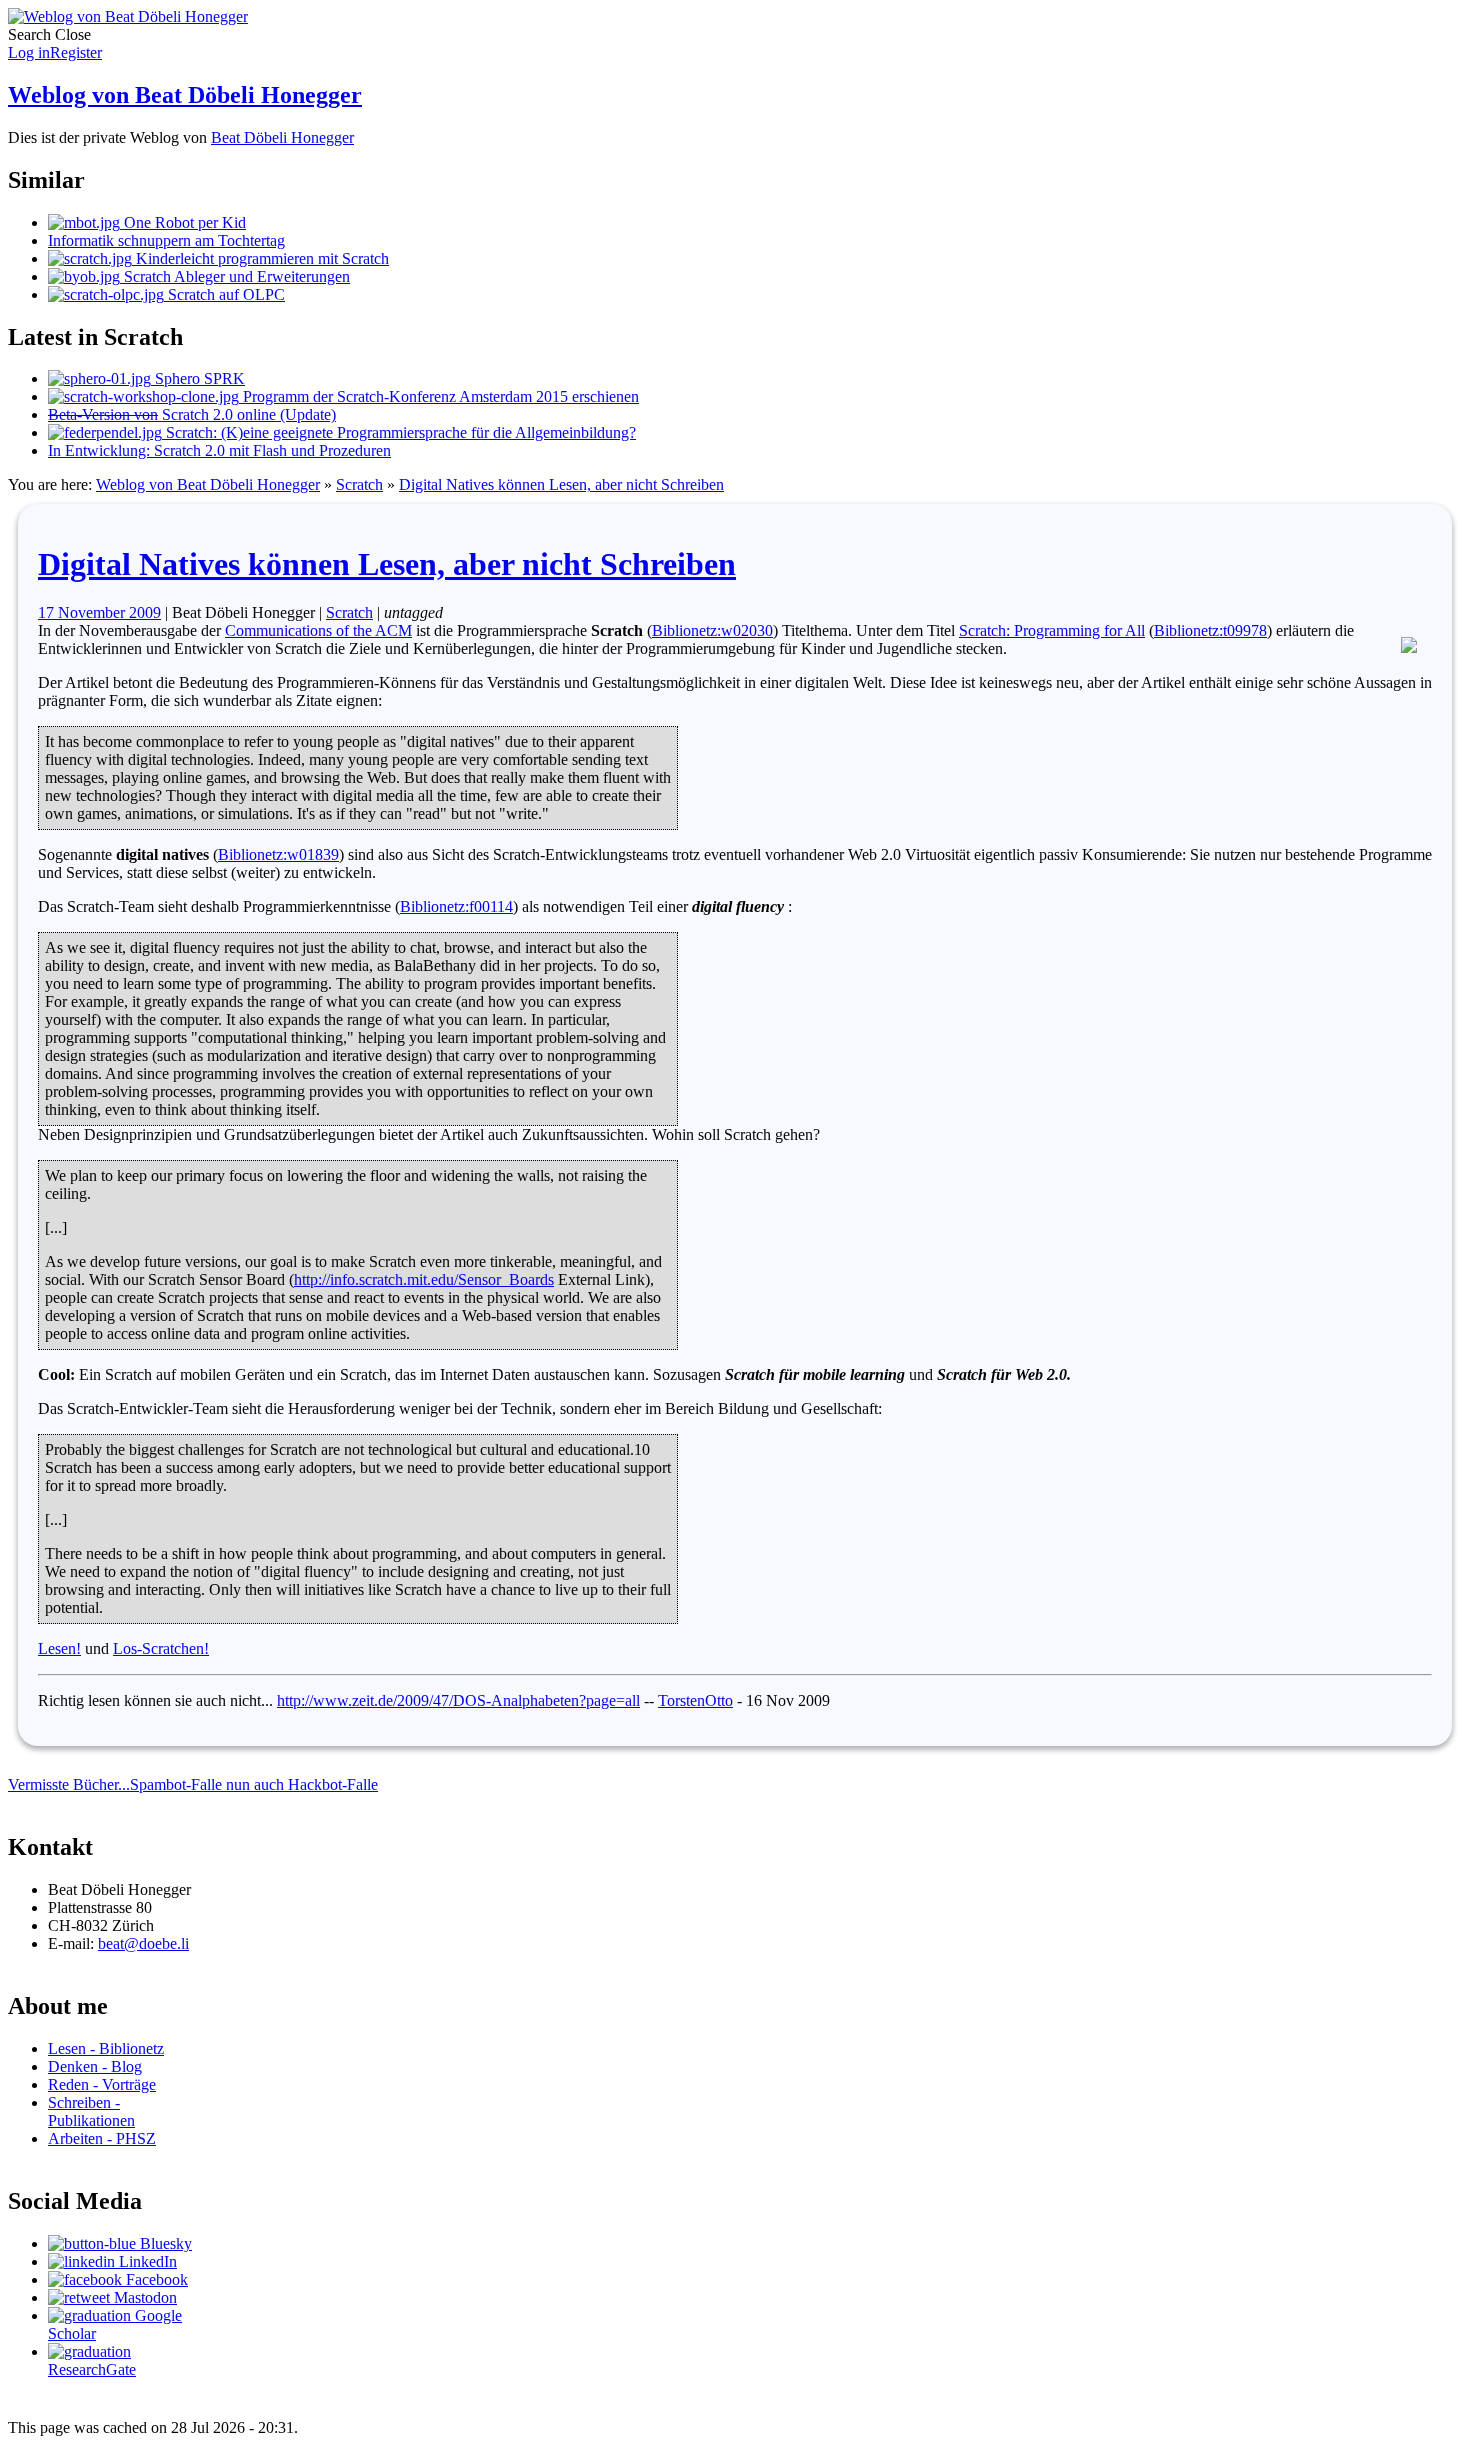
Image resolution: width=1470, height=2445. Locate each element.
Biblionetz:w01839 (278, 854)
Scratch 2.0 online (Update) (192, 414)
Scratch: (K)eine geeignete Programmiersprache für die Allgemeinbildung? (399, 432)
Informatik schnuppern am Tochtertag (166, 240)
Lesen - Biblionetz (106, 2048)
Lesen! (59, 1648)
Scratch (359, 484)
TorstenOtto (695, 1700)
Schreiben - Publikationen (91, 2111)
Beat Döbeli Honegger (282, 137)
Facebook (155, 2279)
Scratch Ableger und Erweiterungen (235, 276)
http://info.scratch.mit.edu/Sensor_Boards (424, 1279)
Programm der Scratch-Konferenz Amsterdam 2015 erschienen (439, 396)
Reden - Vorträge (102, 2084)
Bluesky (164, 2243)
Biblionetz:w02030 (712, 630)
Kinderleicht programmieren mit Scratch (260, 258)
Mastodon (143, 2297)
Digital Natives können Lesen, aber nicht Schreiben (561, 484)
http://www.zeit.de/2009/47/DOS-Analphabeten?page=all (458, 1700)
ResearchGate (92, 2369)
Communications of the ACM (318, 630)
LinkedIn (146, 2261)
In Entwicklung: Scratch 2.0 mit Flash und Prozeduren (219, 450)
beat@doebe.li (143, 1943)
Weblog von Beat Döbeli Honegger (185, 95)
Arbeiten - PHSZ (102, 2138)
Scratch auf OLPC (224, 294)
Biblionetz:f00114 (456, 906)
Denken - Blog (95, 2066)
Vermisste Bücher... (69, 1784)
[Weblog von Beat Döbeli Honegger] (128, 16)
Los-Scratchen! (161, 1648)
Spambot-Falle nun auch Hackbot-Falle (254, 1784)
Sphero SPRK (198, 378)
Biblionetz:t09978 (1210, 630)
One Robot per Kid (183, 222)
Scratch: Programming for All (1052, 630)
